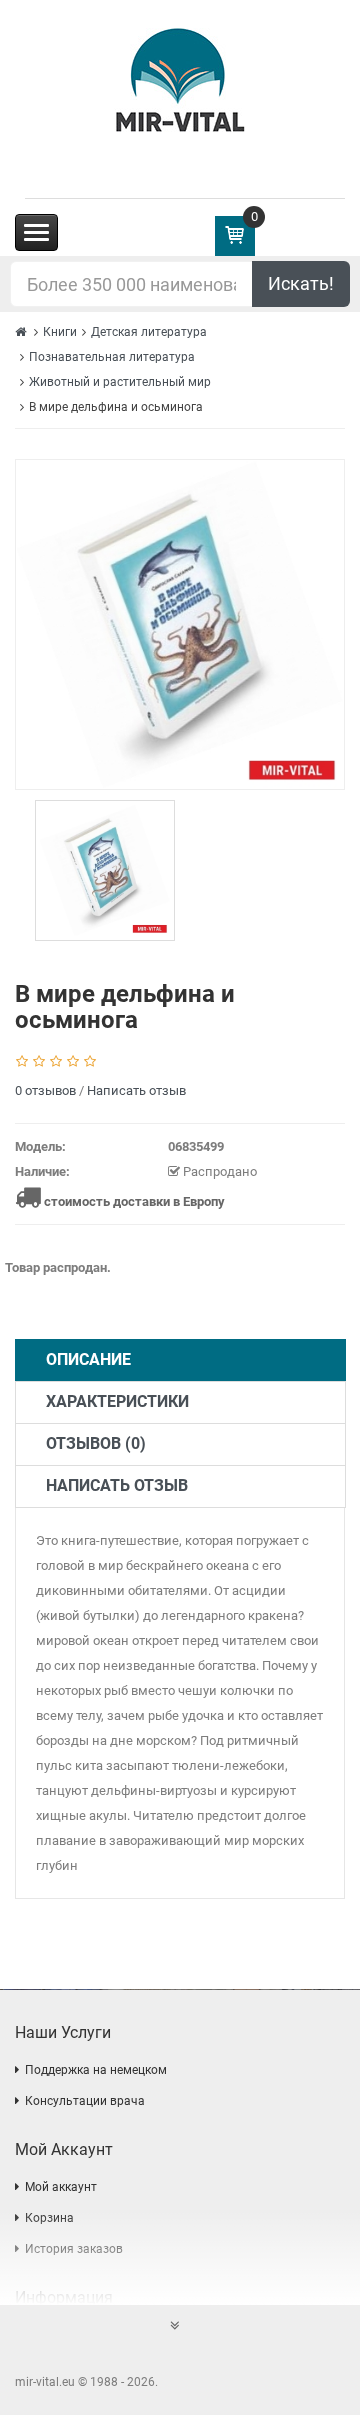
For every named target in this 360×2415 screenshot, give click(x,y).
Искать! (301, 283)
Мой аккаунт (61, 2187)
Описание (88, 1359)
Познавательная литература (112, 357)
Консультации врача (85, 2101)
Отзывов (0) (96, 1443)
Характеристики (117, 1401)
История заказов (74, 2249)
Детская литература (149, 332)
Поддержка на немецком (96, 2070)
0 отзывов (45, 1090)
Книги (60, 332)
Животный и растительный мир (120, 382)
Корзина (49, 2218)
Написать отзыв (136, 1090)
